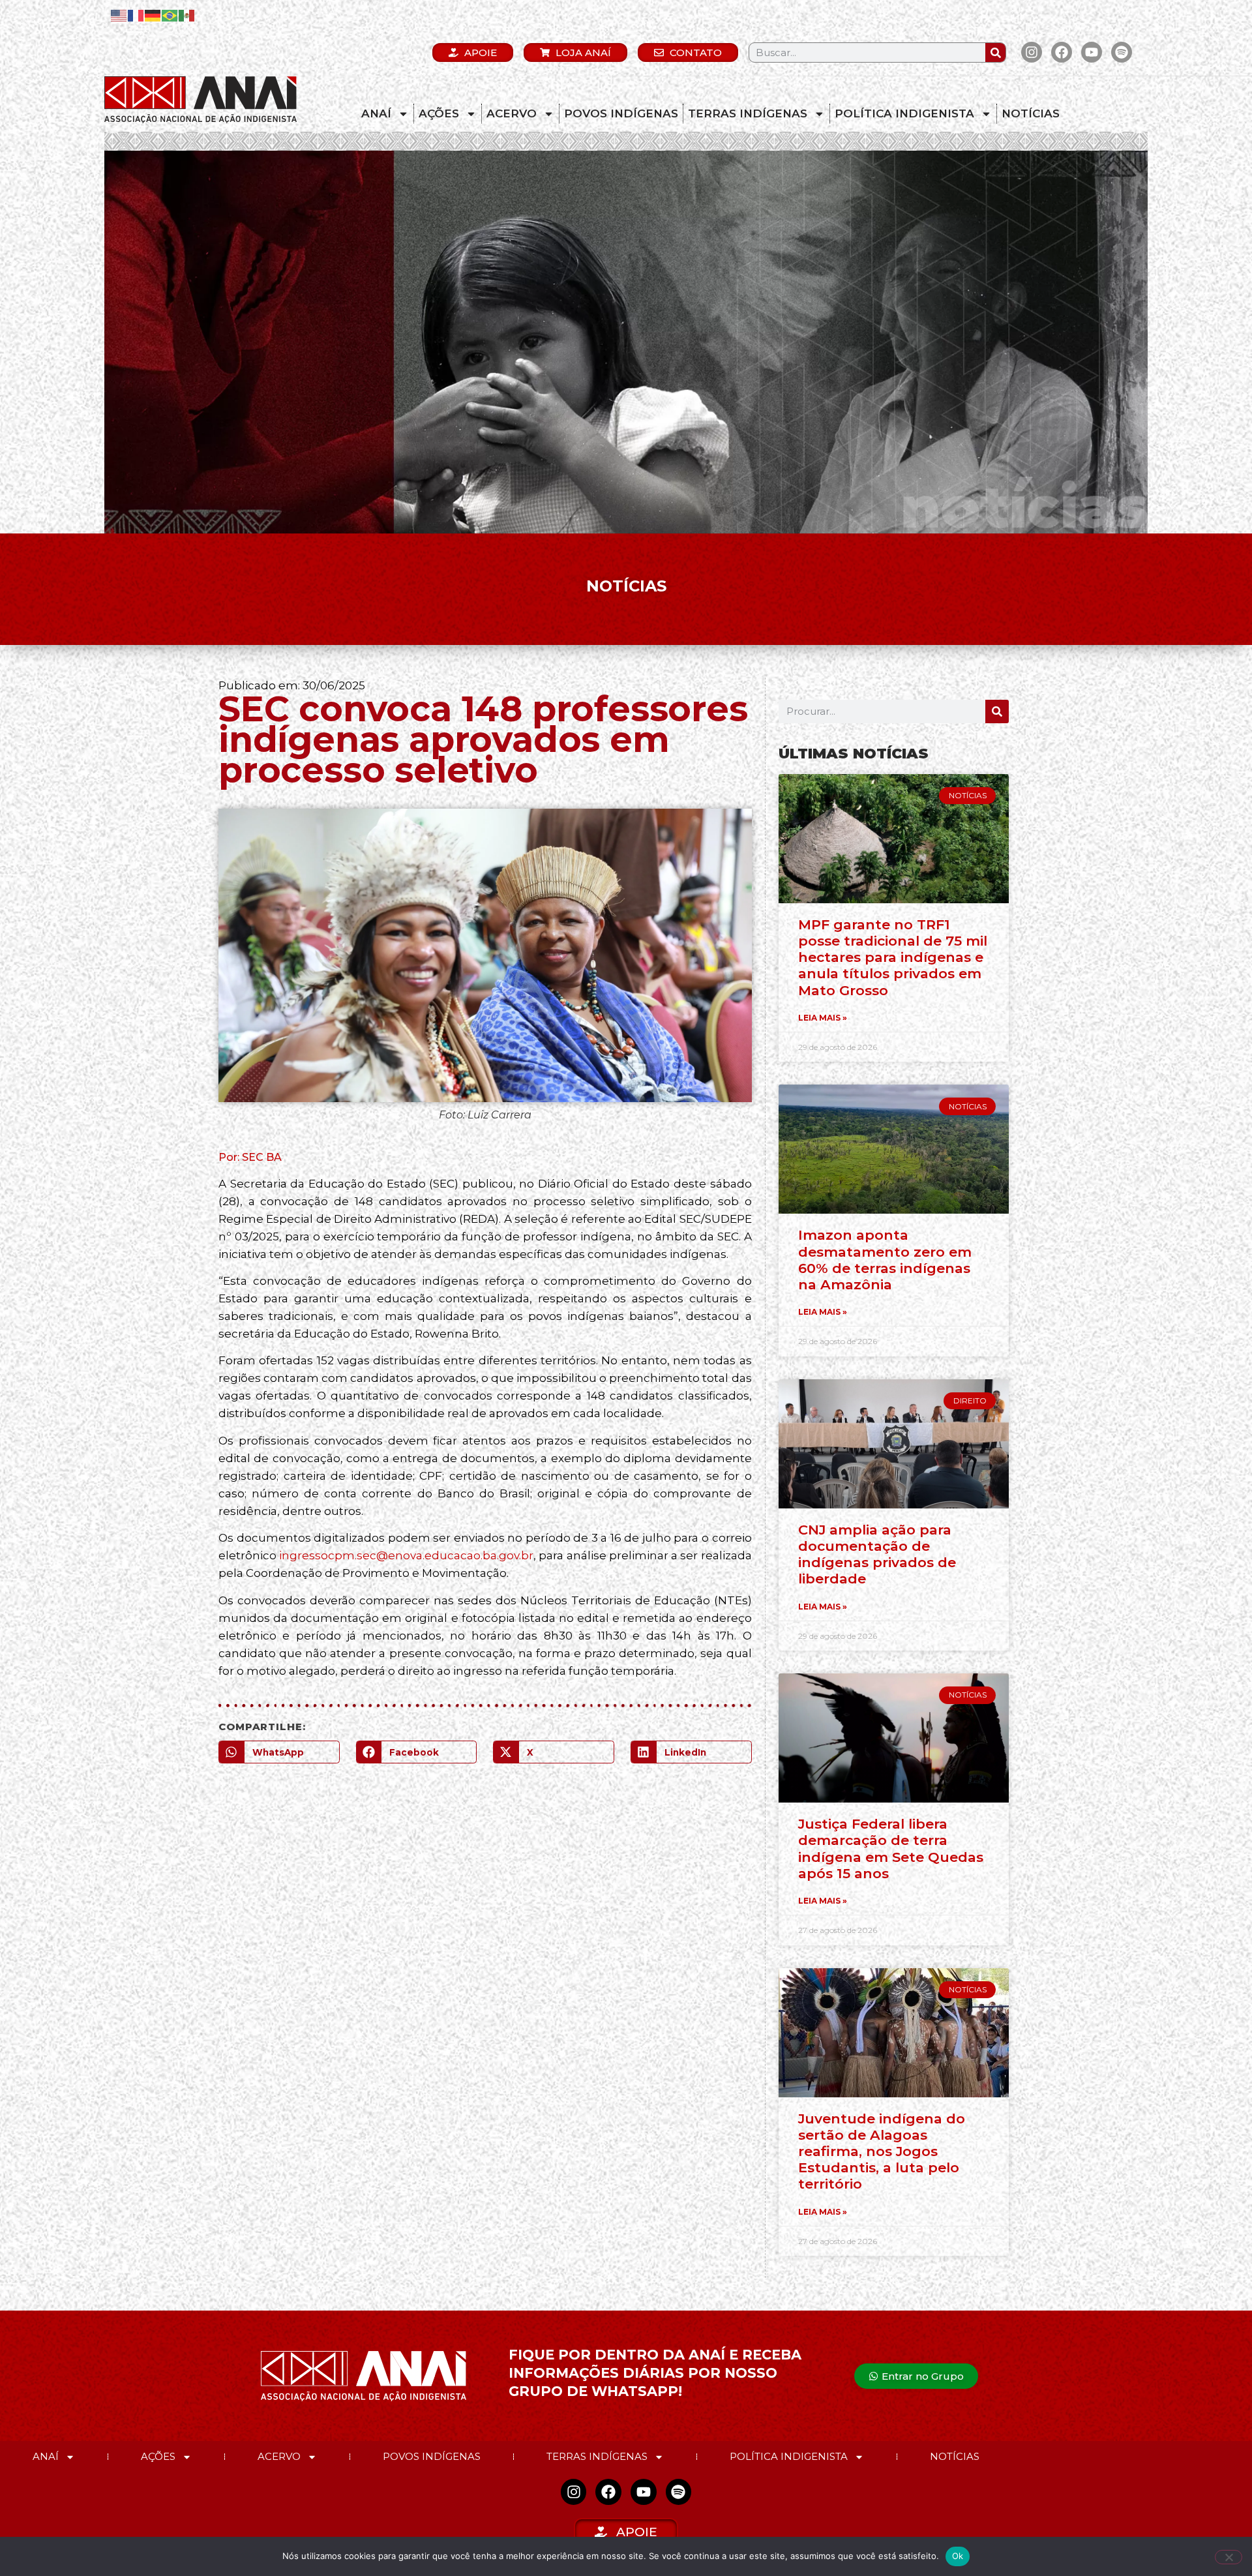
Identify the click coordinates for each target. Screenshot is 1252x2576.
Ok (958, 2556)
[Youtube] (1092, 52)
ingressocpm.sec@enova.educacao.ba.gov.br (406, 1555)
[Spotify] (1122, 52)
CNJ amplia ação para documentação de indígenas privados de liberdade (877, 1554)
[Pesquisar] (995, 52)
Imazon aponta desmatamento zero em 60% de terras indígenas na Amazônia (885, 1260)
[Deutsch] (153, 15)
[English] (119, 15)
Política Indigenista (904, 113)
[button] (279, 1752)
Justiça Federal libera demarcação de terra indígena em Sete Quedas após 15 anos (891, 1849)
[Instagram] (1032, 52)
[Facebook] (1062, 52)
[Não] (1229, 2557)
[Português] (170, 15)
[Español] (187, 15)
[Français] (136, 15)
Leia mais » (823, 1018)
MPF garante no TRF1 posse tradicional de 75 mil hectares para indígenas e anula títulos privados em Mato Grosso (893, 957)
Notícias (1031, 113)
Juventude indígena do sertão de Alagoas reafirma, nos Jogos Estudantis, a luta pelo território (882, 2151)
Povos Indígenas (621, 113)
